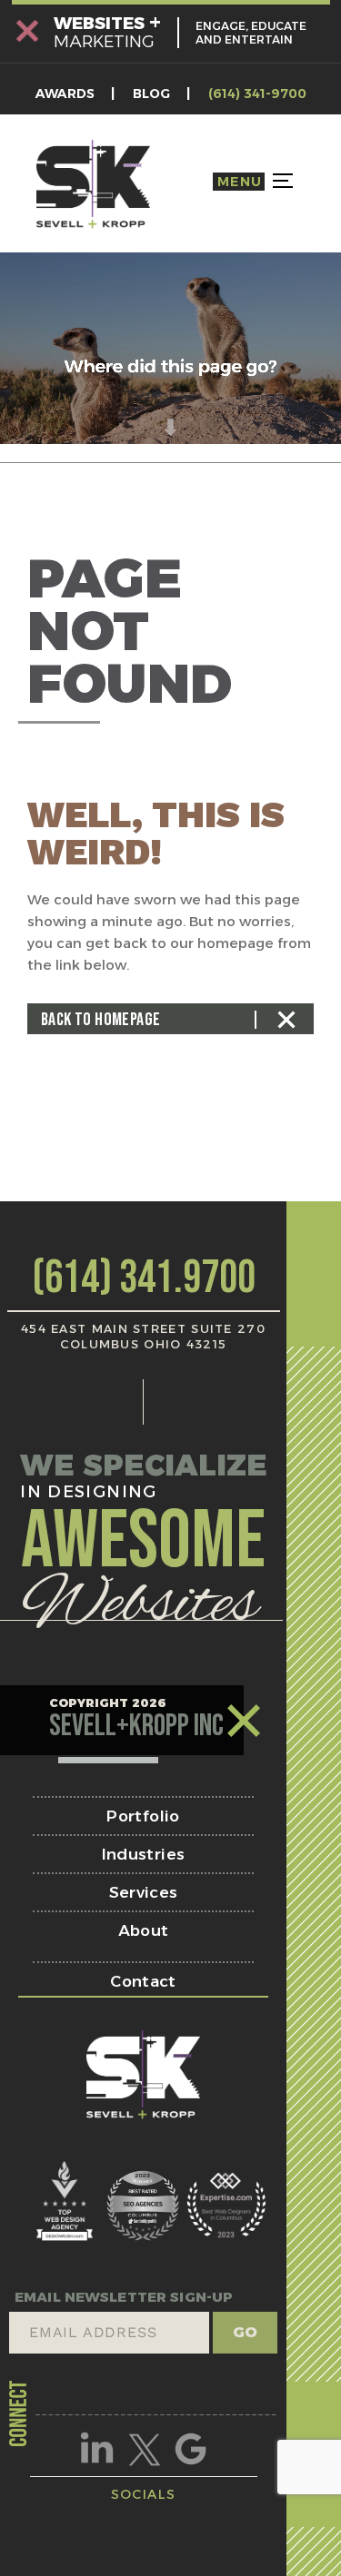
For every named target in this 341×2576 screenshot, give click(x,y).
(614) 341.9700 (144, 1278)
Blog (151, 94)
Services (144, 1892)
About (144, 1930)
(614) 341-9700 (257, 94)
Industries (143, 1854)
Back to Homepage (100, 1020)
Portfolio (143, 1816)
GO (245, 2332)
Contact (143, 1981)
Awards (65, 94)
